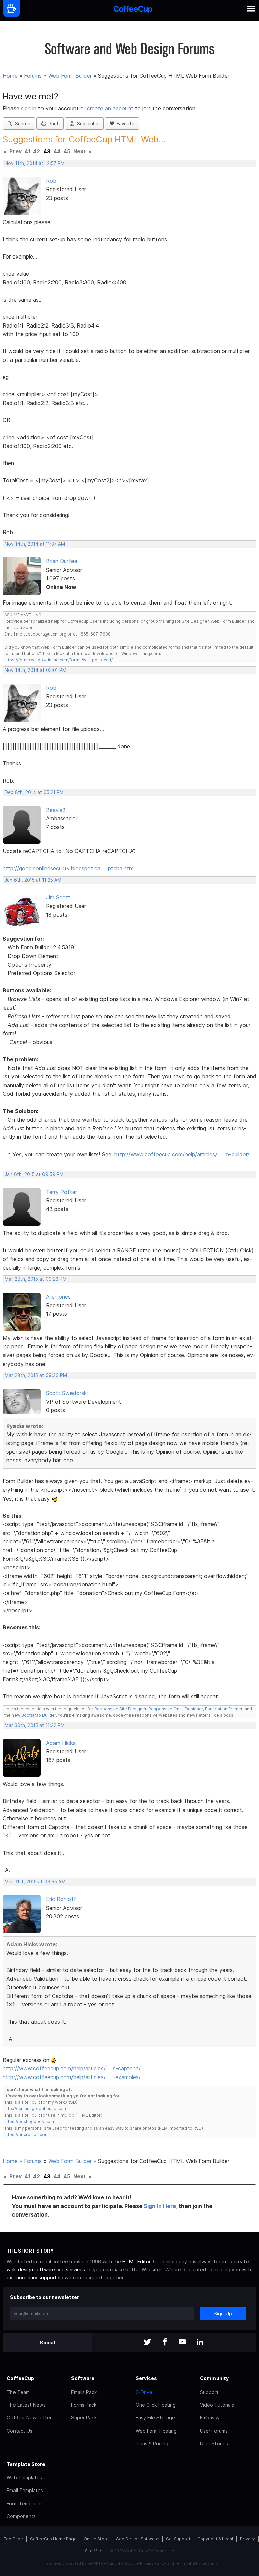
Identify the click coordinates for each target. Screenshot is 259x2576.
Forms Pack (84, 2405)
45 (67, 151)
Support (209, 2392)
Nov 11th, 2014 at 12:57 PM (35, 163)
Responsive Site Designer (120, 1709)
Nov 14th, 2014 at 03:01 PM (36, 670)
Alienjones (58, 1297)
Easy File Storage (155, 2418)
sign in (30, 108)
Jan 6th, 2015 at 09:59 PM (34, 1174)
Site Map (94, 2551)
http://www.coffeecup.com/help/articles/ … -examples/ (72, 2077)
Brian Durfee (62, 561)
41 (27, 151)
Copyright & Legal (215, 2539)
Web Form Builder (70, 76)
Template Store (26, 2464)
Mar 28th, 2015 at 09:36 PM (36, 1375)
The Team (18, 2392)
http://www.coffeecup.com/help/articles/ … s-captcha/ (72, 2068)
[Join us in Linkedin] (200, 2343)
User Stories (214, 2444)
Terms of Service (191, 2563)
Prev (16, 151)
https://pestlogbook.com (29, 2121)
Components (21, 2516)
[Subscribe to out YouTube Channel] (182, 2343)
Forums (33, 76)
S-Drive (144, 2392)
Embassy (210, 2418)
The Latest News (26, 2405)
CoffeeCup (20, 2378)
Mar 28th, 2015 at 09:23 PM (36, 1279)
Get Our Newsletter (29, 2418)
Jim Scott (58, 897)
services (76, 2270)
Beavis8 (56, 810)
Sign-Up (223, 2314)
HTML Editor (136, 2261)
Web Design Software (137, 2539)
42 (37, 151)
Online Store (96, 2539)
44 (57, 151)
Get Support (178, 2539)
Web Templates (24, 2478)
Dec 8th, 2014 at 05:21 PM (34, 792)
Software (83, 2378)
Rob (51, 181)
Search (21, 124)
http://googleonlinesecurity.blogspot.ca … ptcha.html (69, 868)
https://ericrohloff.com (26, 2135)
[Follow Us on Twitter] (147, 2343)
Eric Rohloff (61, 1899)
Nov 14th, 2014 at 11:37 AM (35, 544)
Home (10, 76)
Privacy (248, 2539)
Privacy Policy (153, 2563)
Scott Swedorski (67, 1393)
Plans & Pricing (152, 2444)
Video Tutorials (217, 2405)
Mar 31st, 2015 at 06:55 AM (35, 1882)
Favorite (124, 124)
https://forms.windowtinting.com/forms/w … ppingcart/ (59, 660)
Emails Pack (84, 2392)
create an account (110, 108)
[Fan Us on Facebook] (165, 2343)
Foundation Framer (223, 1709)
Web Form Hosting (156, 2431)
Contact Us (20, 2431)
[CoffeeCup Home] (133, 10)
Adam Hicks (61, 1743)
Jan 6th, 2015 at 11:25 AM (33, 880)
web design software (31, 2270)
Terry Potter (61, 1192)
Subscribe (86, 124)
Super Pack (84, 2418)
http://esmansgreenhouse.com (35, 2109)
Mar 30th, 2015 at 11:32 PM (35, 1725)
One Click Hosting (156, 2405)
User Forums (214, 2431)
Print (52, 124)
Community (214, 2378)
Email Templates (25, 2490)
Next (79, 151)
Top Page (13, 2539)
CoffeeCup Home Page (53, 2539)
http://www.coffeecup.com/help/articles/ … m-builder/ (182, 1154)
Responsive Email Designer (176, 1709)
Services (146, 2378)
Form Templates (25, 2503)
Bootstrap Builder (39, 1715)
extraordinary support (32, 2278)
